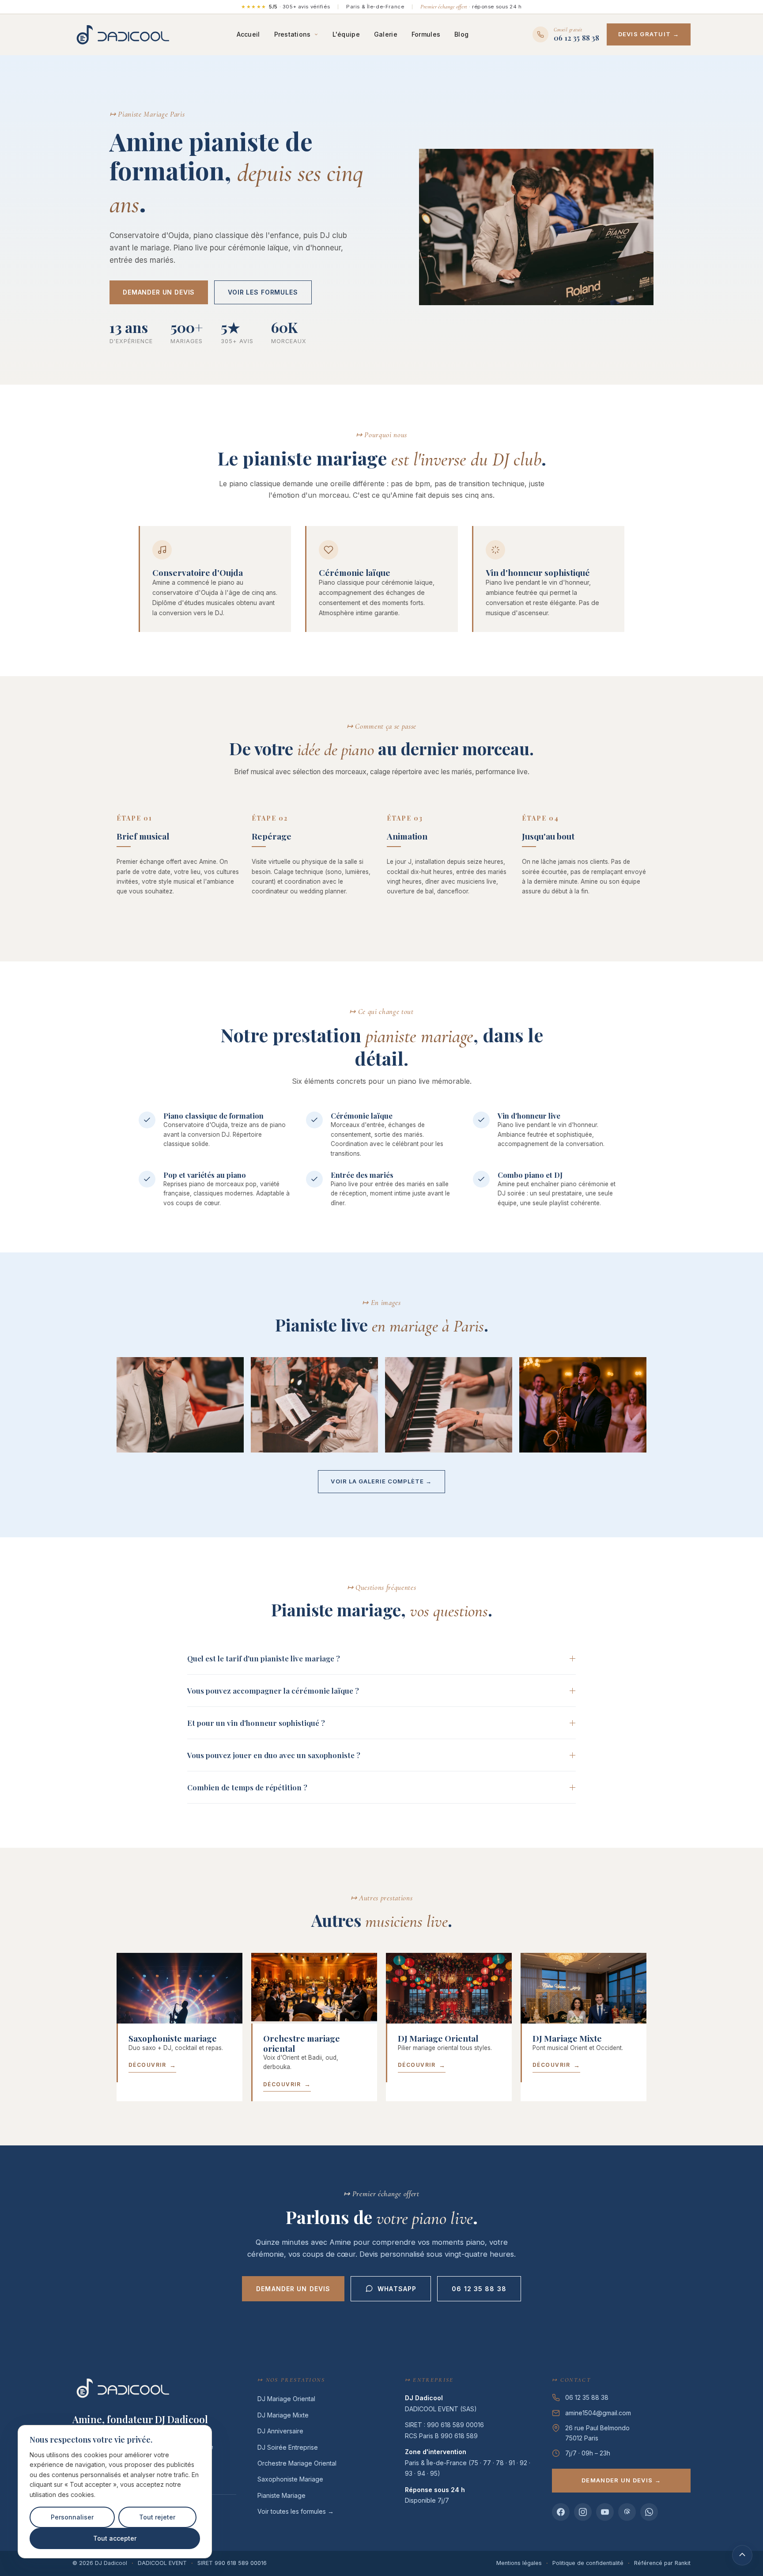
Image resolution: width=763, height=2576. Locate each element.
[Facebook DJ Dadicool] (561, 2512)
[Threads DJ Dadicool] (627, 2512)
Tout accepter (115, 2538)
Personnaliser (72, 2517)
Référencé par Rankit (662, 2563)
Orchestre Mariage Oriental (297, 2463)
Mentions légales (519, 2563)
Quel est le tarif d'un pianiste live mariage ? (264, 1658)
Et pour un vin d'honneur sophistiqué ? (256, 1723)
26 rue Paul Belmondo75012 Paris (597, 2433)
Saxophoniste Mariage (290, 2479)
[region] (115, 2492)
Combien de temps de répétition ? (247, 1787)
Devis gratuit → (649, 34)
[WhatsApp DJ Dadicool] (649, 2512)
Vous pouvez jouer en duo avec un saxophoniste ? (274, 1755)
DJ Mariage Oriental (286, 2399)
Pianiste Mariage (281, 2495)
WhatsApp (397, 2289)
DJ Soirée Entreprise (288, 2447)
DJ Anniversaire (280, 2431)
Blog (461, 34)
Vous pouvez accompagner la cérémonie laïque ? (273, 1691)
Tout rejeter (157, 2517)
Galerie (386, 34)
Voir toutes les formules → (296, 2511)
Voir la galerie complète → (381, 1481)
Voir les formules (263, 292)
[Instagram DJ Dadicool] (583, 2512)
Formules (426, 34)
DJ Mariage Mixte (283, 2415)
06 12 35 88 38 (479, 2289)
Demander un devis (159, 292)
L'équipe (346, 34)
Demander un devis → (621, 2480)
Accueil (248, 34)
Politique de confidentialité (588, 2563)
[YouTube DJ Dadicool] (605, 2512)
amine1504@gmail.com (598, 2413)
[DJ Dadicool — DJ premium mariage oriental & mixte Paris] (123, 34)
